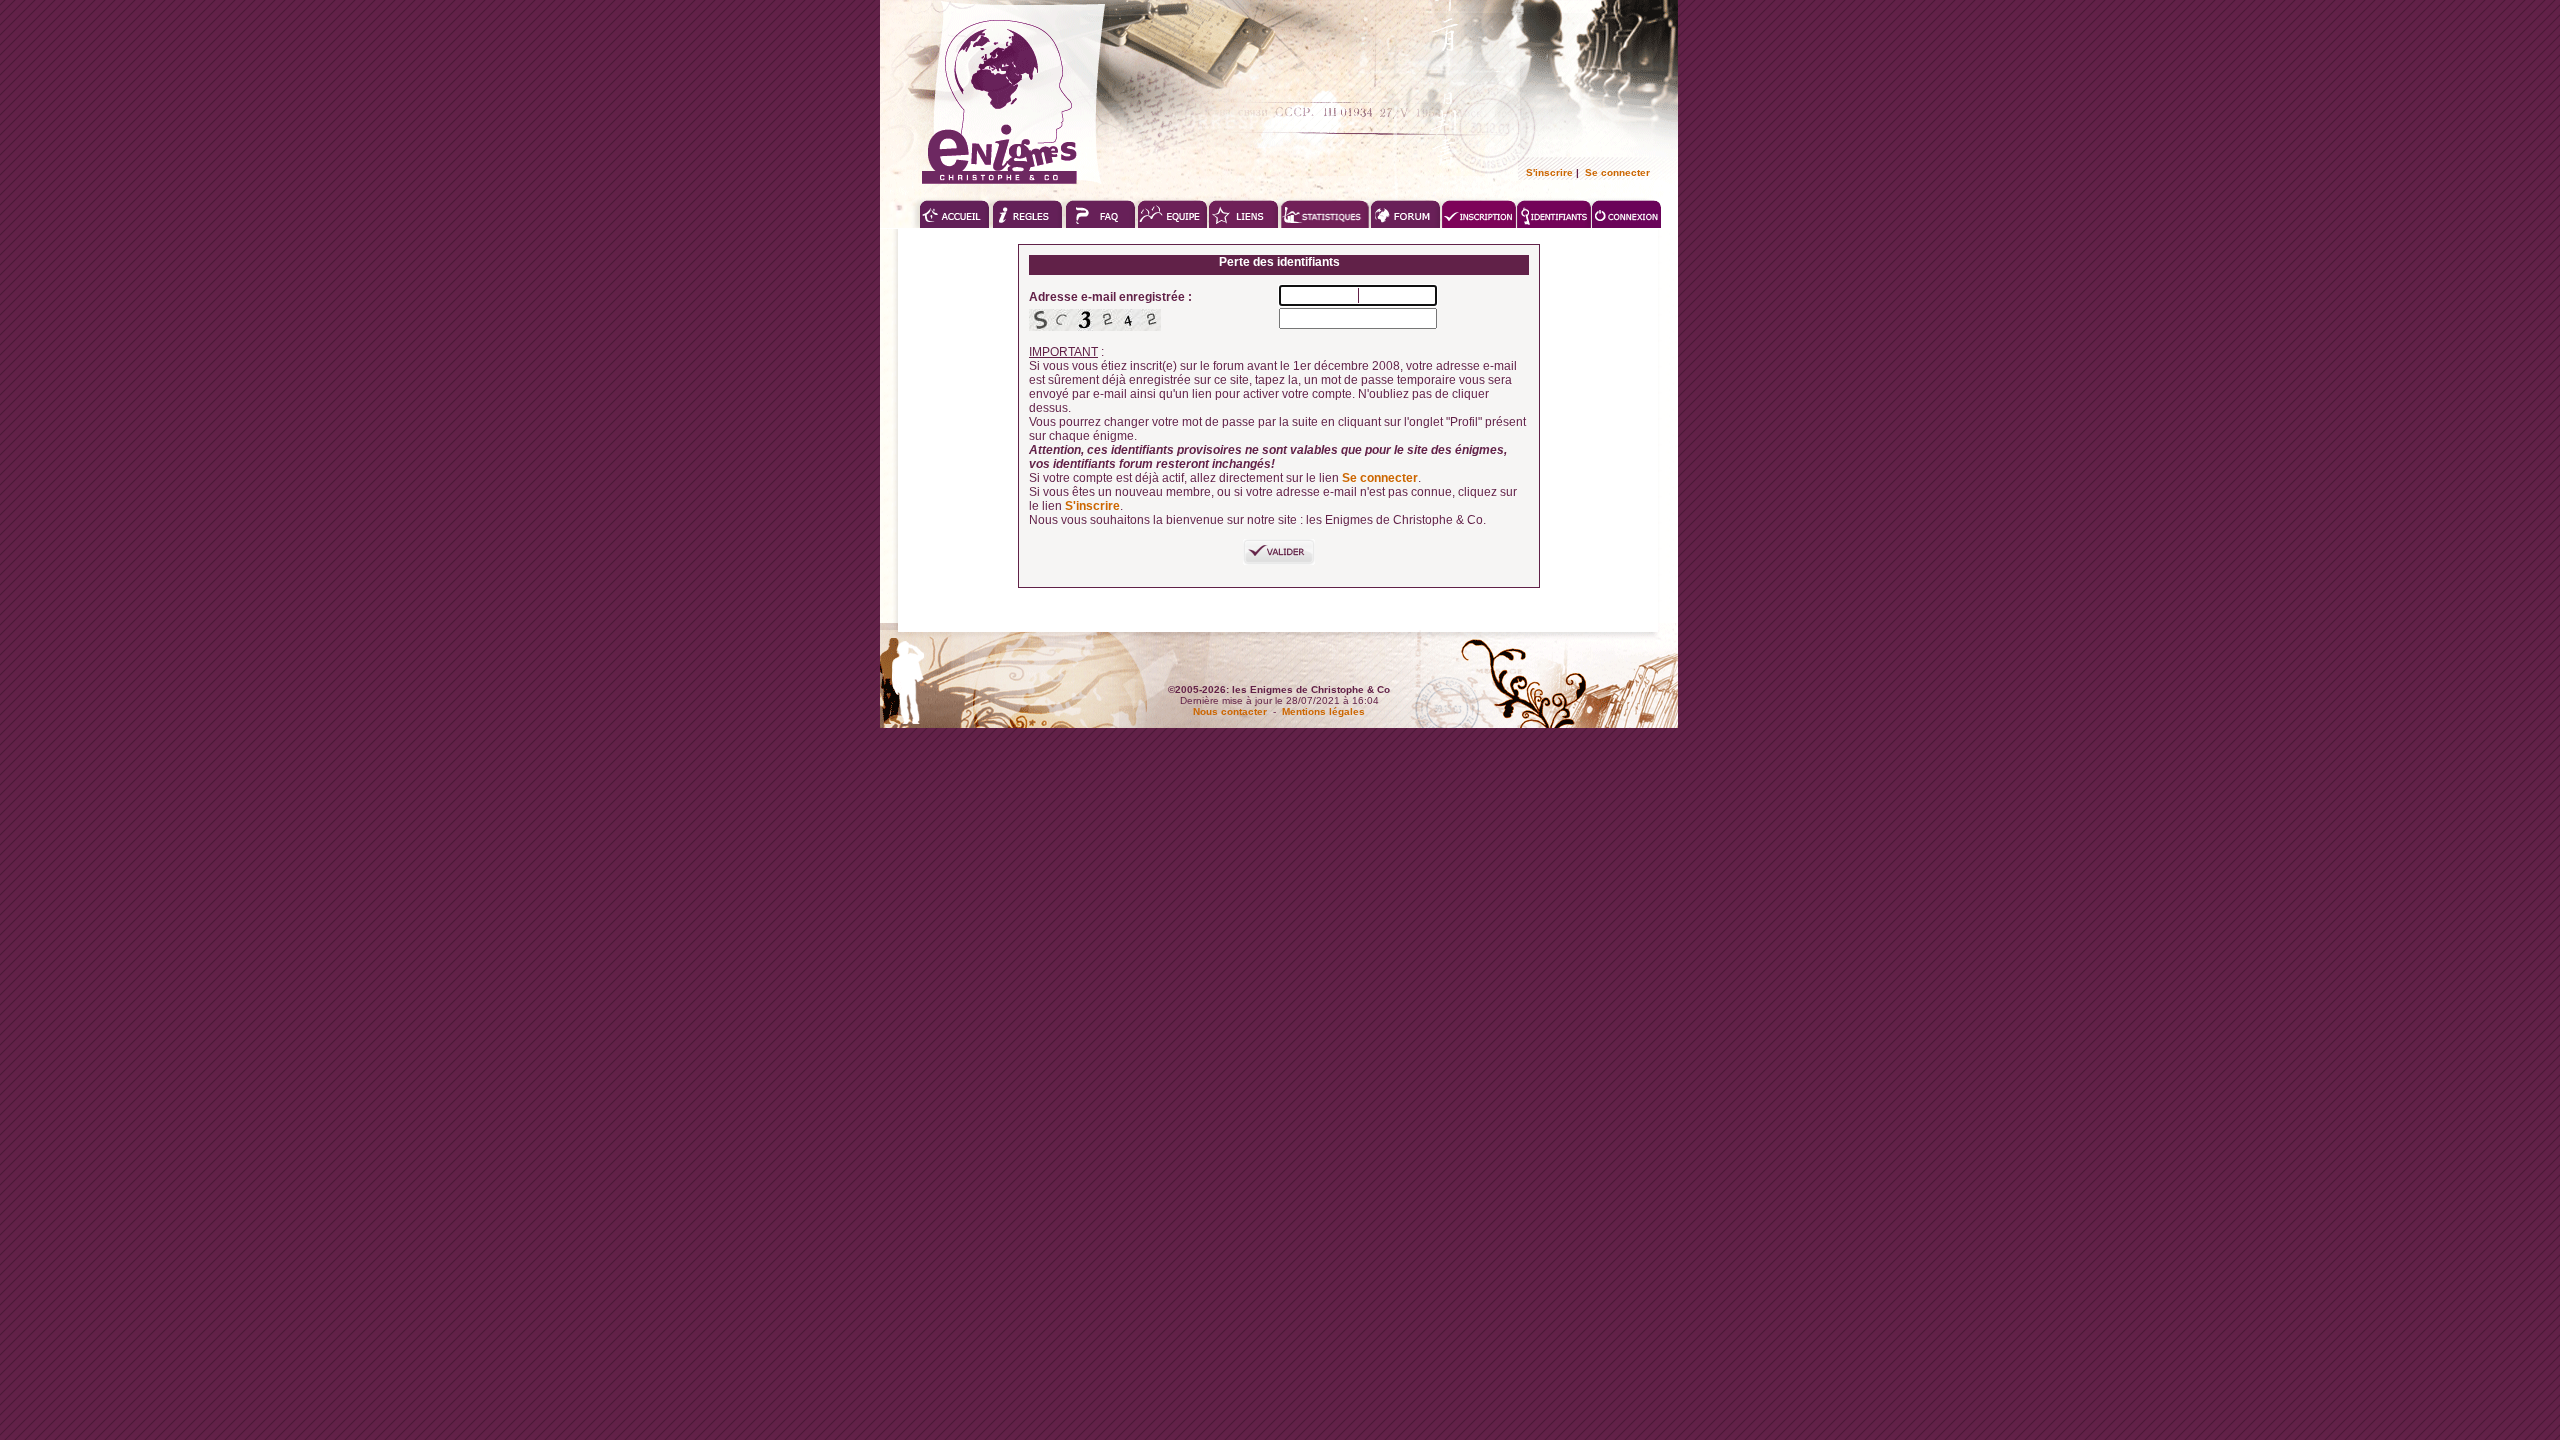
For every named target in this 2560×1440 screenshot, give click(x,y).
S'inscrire (1549, 172)
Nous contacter (1230, 711)
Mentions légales (1323, 711)
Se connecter (1617, 172)
